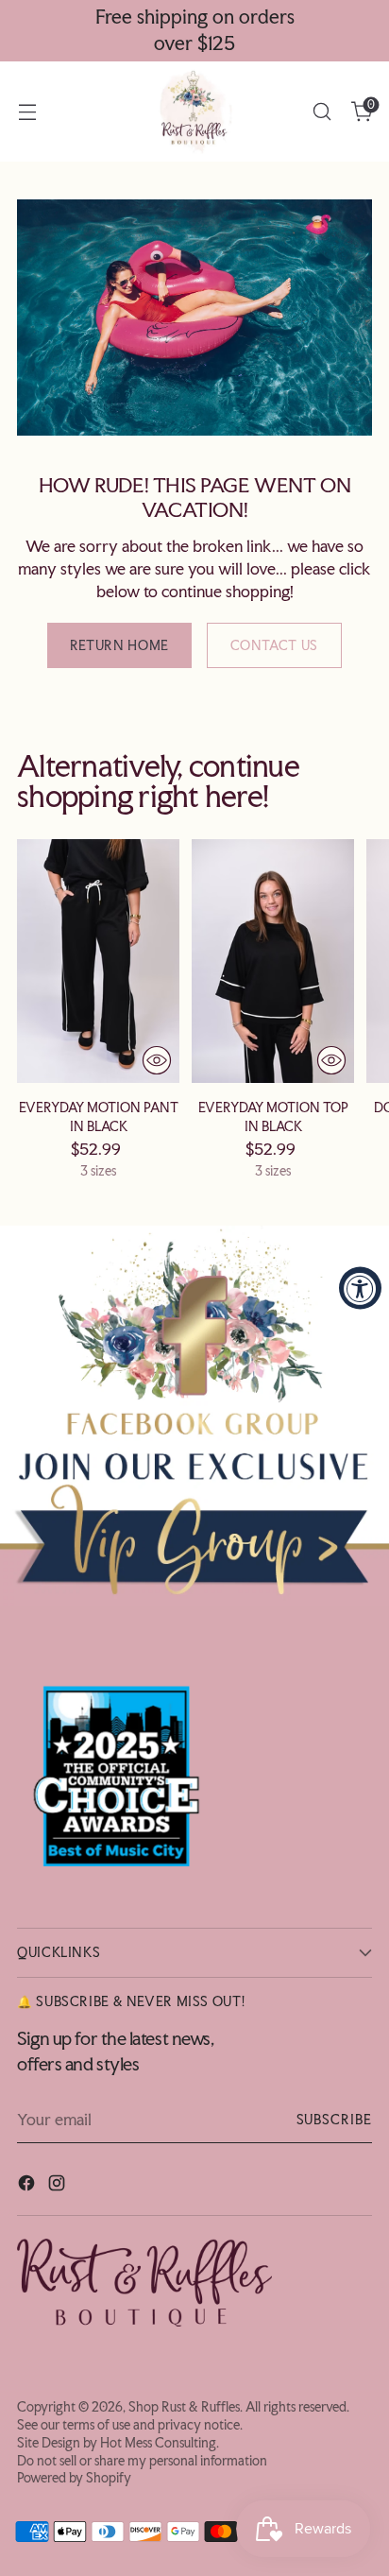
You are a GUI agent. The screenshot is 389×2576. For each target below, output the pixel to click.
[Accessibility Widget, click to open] (360, 1288)
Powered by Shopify (74, 2478)
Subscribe (335, 2120)
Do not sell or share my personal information (142, 2461)
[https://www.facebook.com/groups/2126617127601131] (194, 1415)
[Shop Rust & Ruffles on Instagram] (59, 2186)
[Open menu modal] (27, 112)
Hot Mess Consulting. (160, 2443)
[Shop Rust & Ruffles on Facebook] (28, 2186)
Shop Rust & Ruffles (184, 2407)
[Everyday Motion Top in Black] (273, 961)
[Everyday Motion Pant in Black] (98, 961)
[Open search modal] (321, 112)
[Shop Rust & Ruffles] (194, 112)
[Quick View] (157, 1060)
